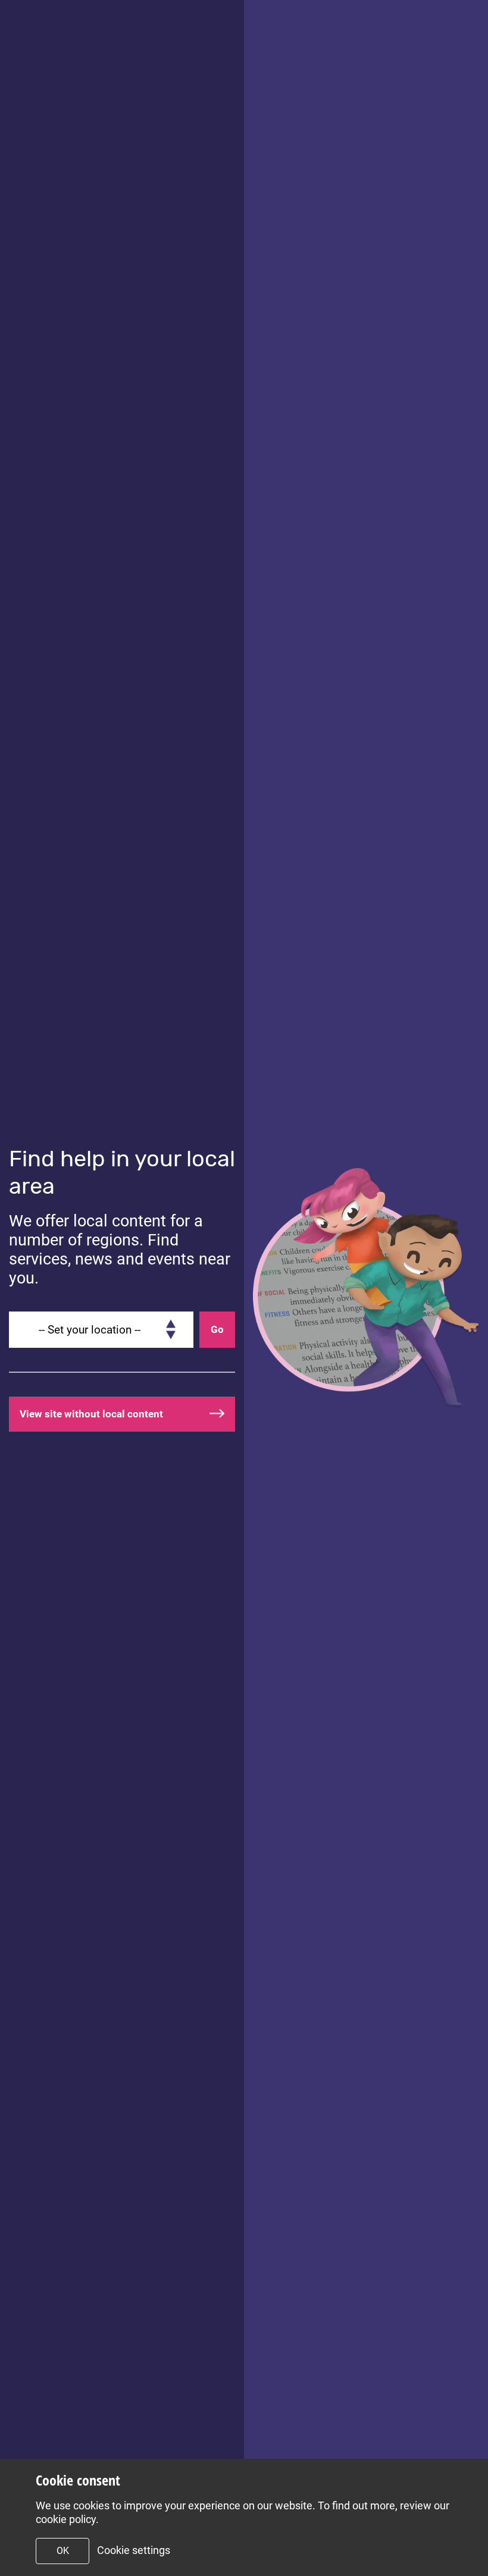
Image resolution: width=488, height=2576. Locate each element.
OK (63, 2551)
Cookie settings (134, 2550)
